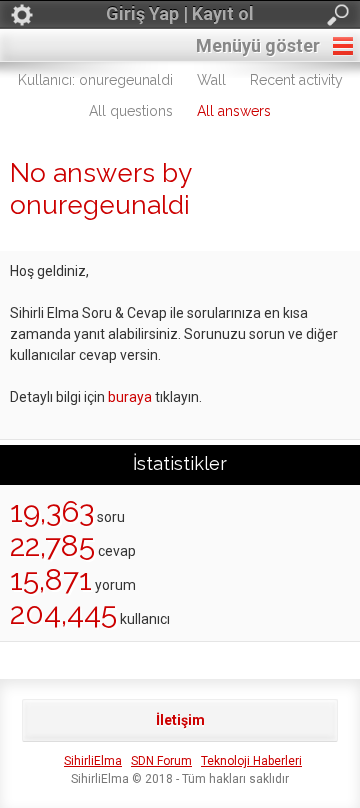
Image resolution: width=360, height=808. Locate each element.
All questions (131, 111)
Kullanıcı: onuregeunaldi (95, 80)
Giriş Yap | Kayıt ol (180, 13)
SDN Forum (161, 761)
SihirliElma (93, 761)
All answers (234, 111)
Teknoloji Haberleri (251, 761)
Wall (211, 80)
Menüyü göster (258, 45)
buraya (130, 397)
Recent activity (296, 80)
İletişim (180, 720)
